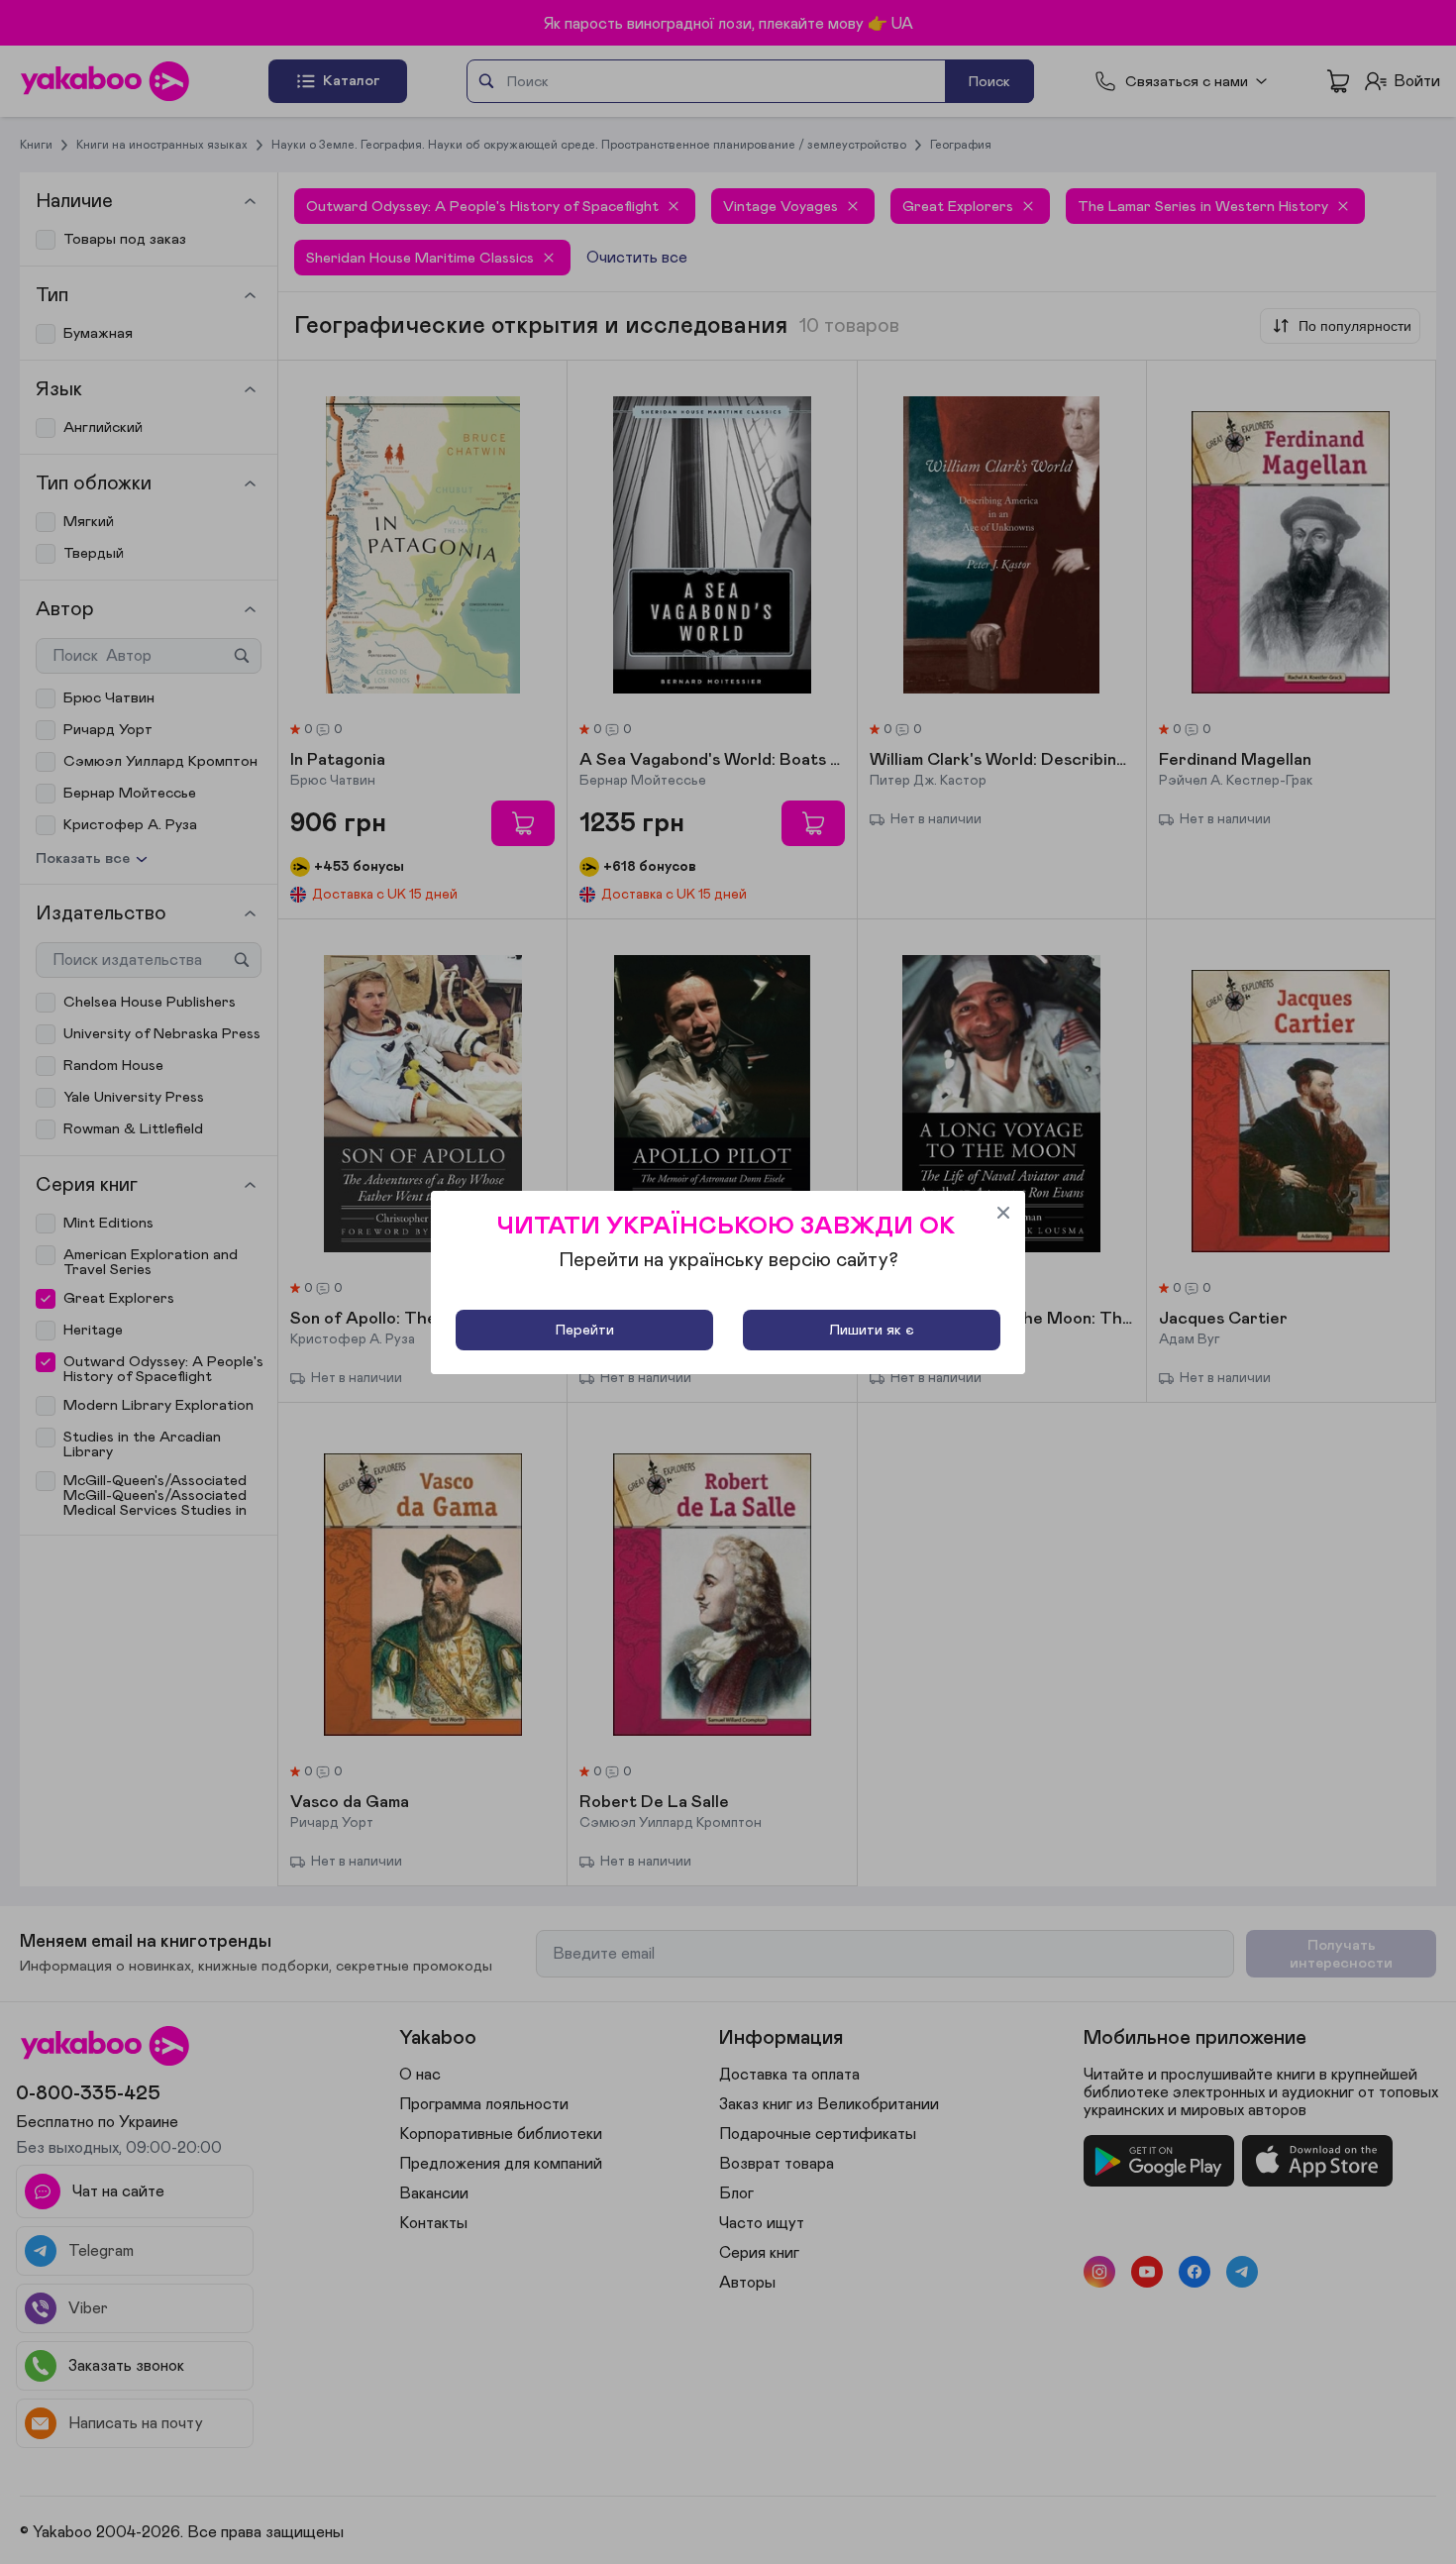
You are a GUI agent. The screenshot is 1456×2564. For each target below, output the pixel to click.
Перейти (585, 1330)
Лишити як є (872, 1330)
